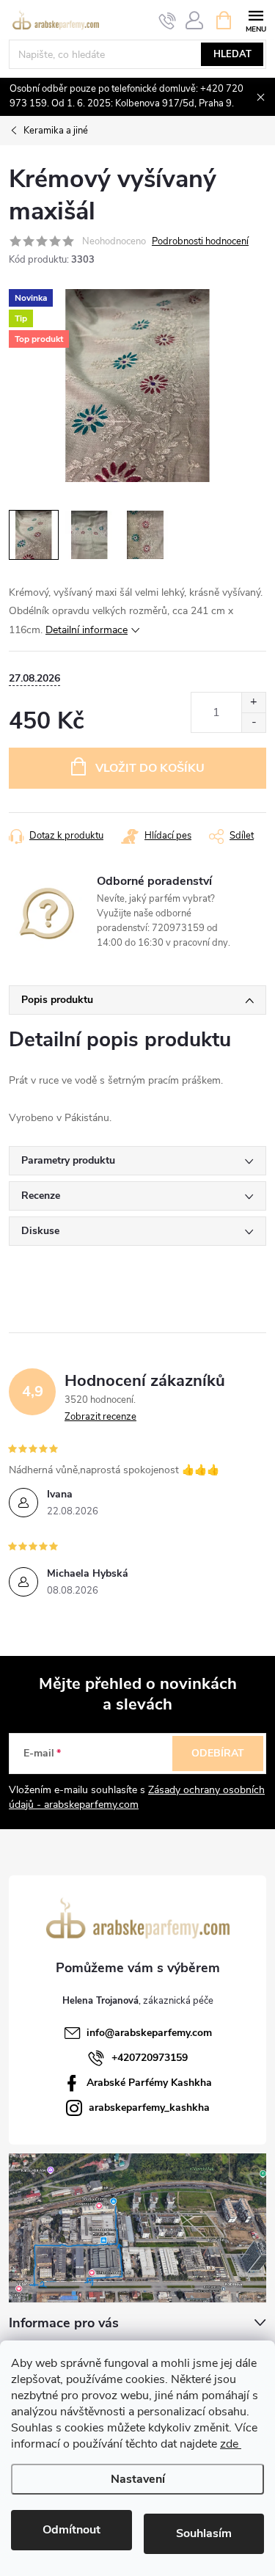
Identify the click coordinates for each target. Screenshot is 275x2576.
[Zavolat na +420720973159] (168, 21)
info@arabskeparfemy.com (149, 2033)
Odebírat (218, 1753)
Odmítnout (71, 2530)
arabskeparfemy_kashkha (149, 2108)
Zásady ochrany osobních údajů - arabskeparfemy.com (137, 1797)
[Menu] (256, 19)
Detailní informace (87, 630)
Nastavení (138, 2479)
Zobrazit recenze (100, 1417)
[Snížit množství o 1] (253, 722)
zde (231, 2444)
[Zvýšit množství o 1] (253, 703)
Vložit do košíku (150, 768)
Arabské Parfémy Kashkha (149, 2083)
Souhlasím (204, 2533)
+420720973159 (150, 2058)
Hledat (232, 54)
